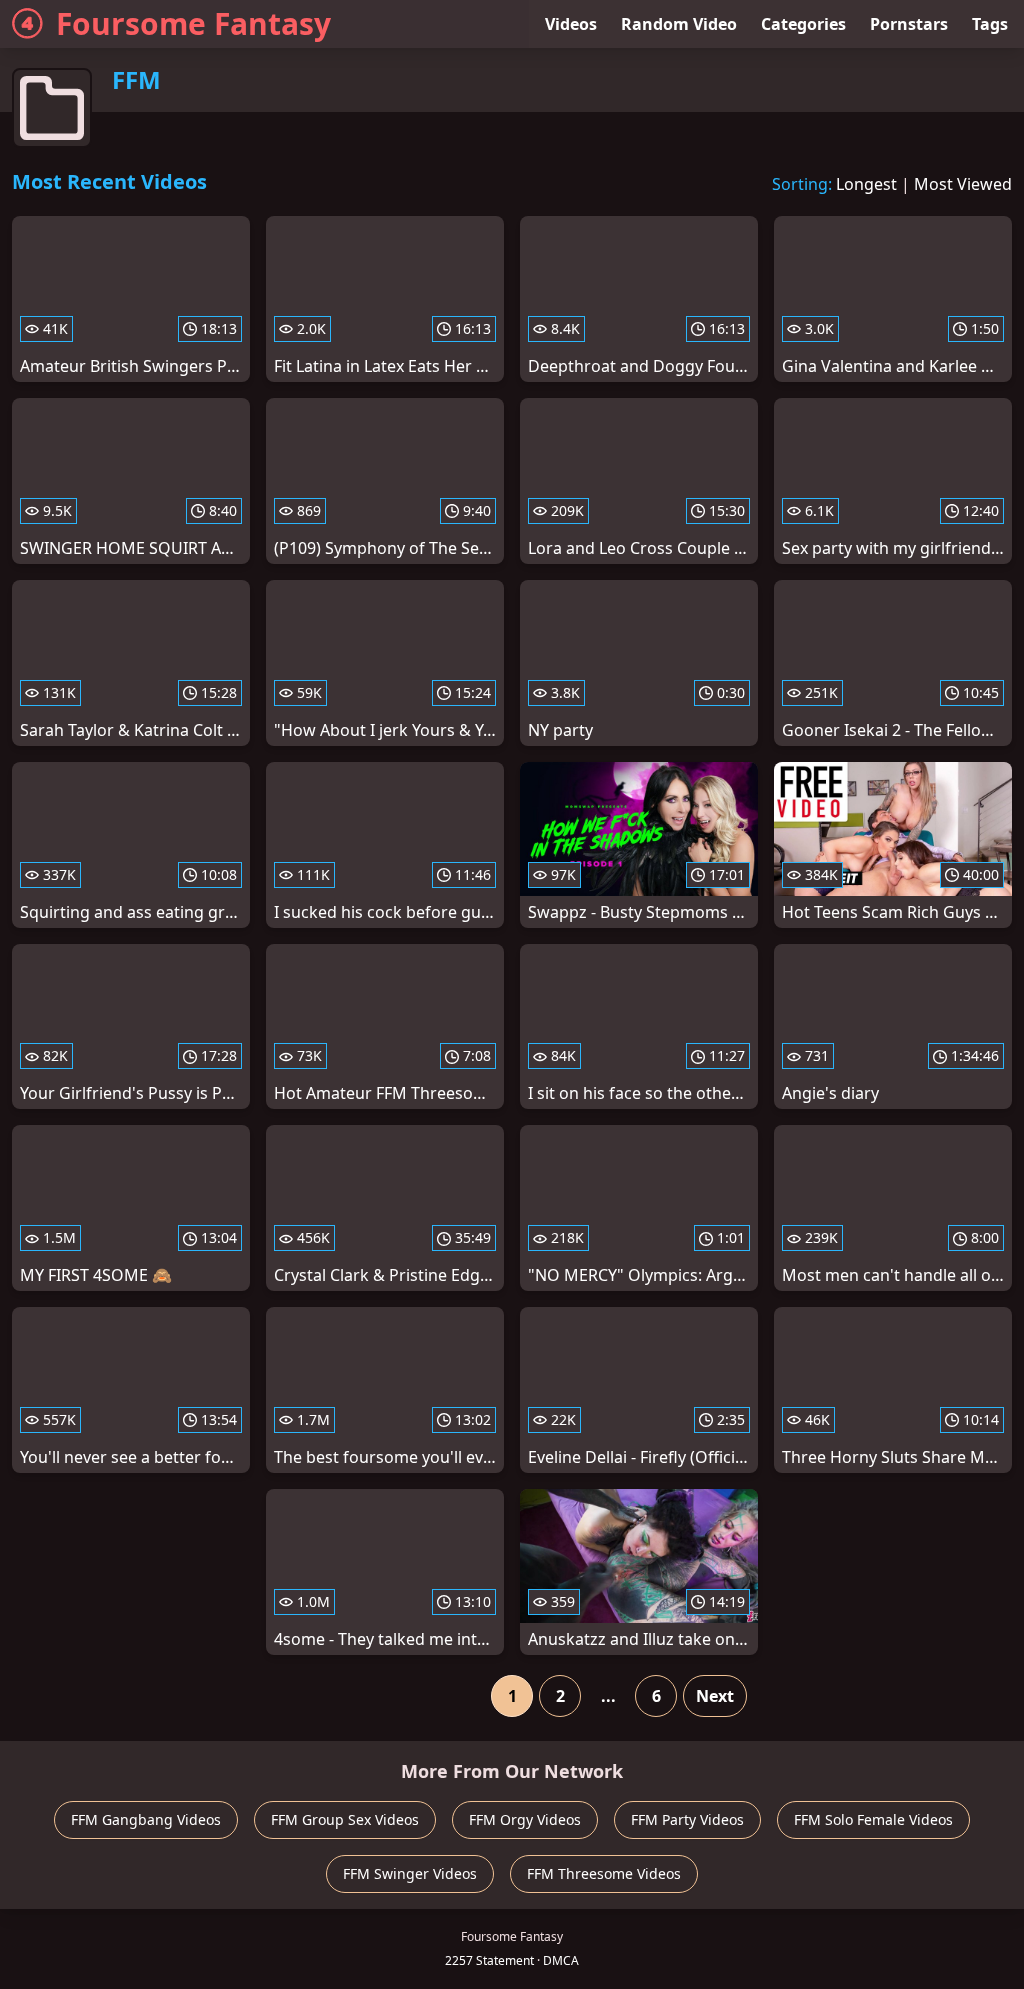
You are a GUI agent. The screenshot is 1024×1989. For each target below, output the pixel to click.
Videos (571, 24)
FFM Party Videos (687, 1819)
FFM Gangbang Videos (146, 1819)
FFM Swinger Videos (410, 1873)
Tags (990, 24)
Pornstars (909, 24)
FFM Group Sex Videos (345, 1819)
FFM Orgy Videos (525, 1819)
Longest (866, 184)
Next (715, 1696)
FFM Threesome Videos (604, 1873)
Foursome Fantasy (193, 23)
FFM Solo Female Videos (873, 1819)
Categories (803, 24)
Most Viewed (963, 184)
